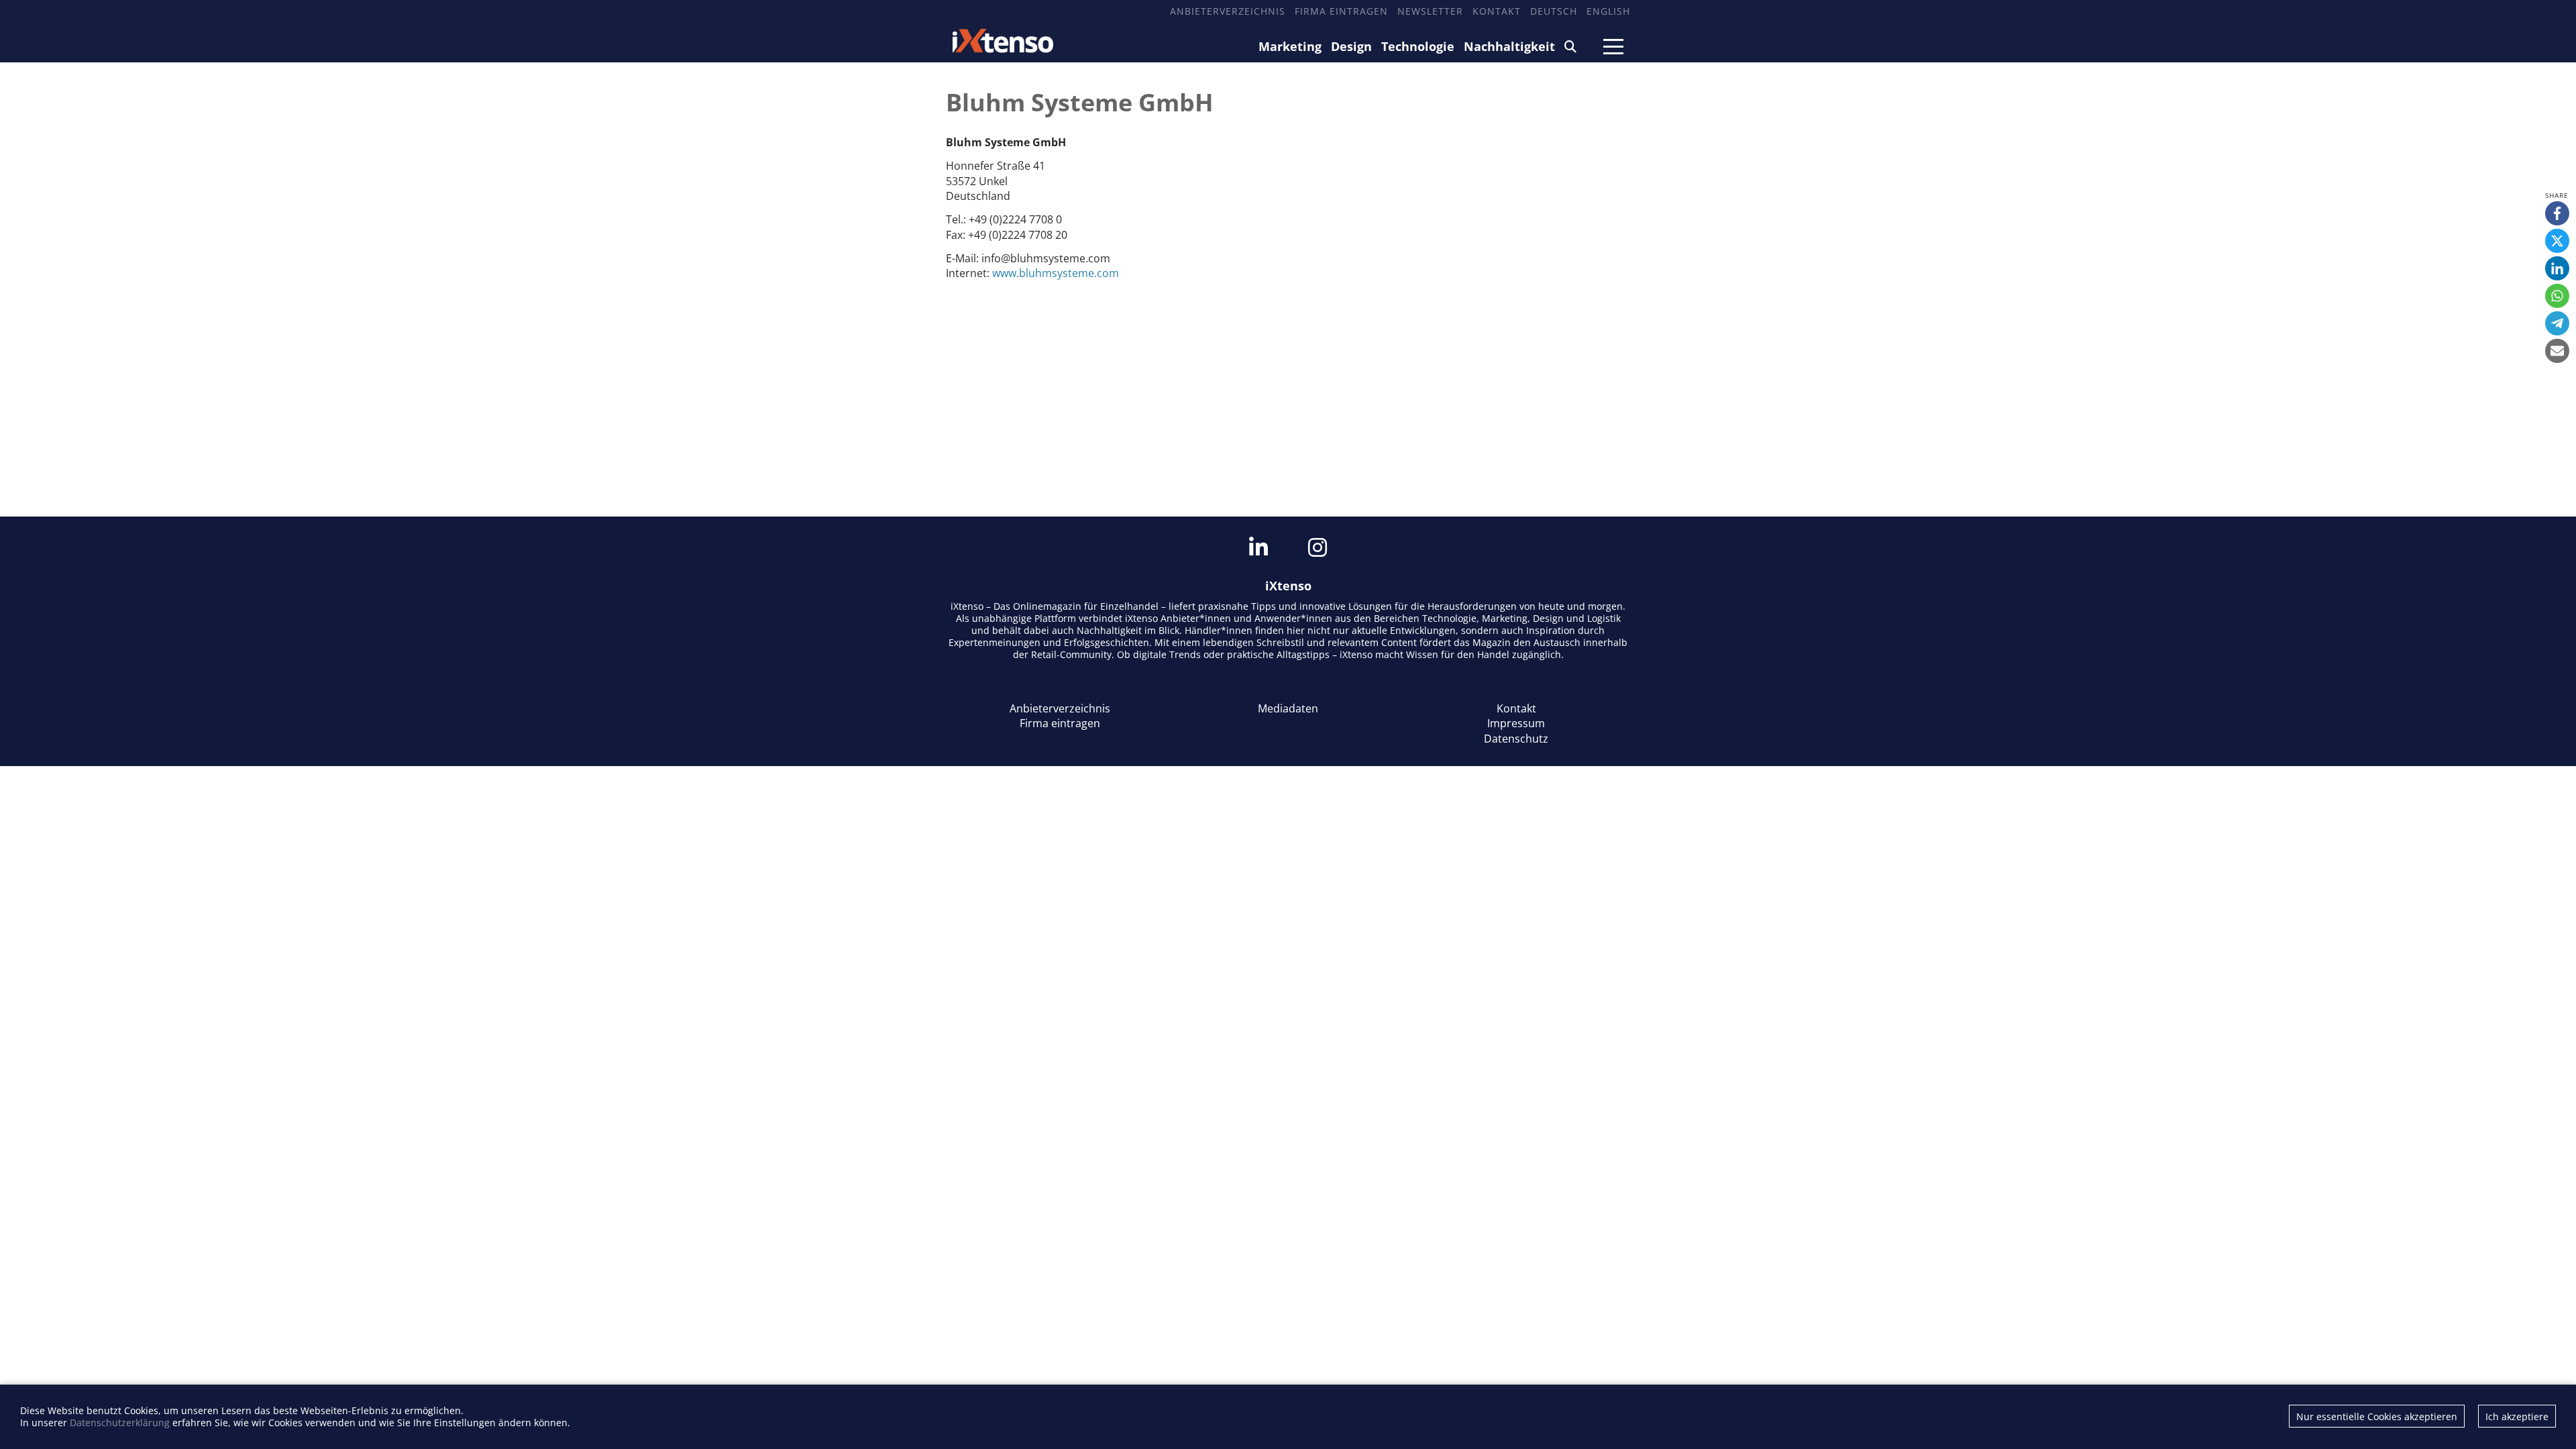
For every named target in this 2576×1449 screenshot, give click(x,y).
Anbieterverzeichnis (1228, 11)
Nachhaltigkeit (1509, 46)
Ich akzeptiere (2517, 1416)
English (1608, 11)
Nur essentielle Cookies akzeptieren (2377, 1416)
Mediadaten (1288, 708)
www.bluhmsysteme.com (1056, 273)
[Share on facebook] (2557, 213)
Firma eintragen (1341, 11)
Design (1351, 46)
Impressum (1516, 723)
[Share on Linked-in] (2557, 268)
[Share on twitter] (2557, 241)
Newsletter (1430, 11)
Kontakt (1497, 11)
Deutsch (1554, 11)
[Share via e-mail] (2557, 351)
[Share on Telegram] (2557, 323)
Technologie (1418, 46)
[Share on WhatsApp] (2557, 296)
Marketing (1290, 46)
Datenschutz (1516, 739)
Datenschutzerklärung (120, 1423)
